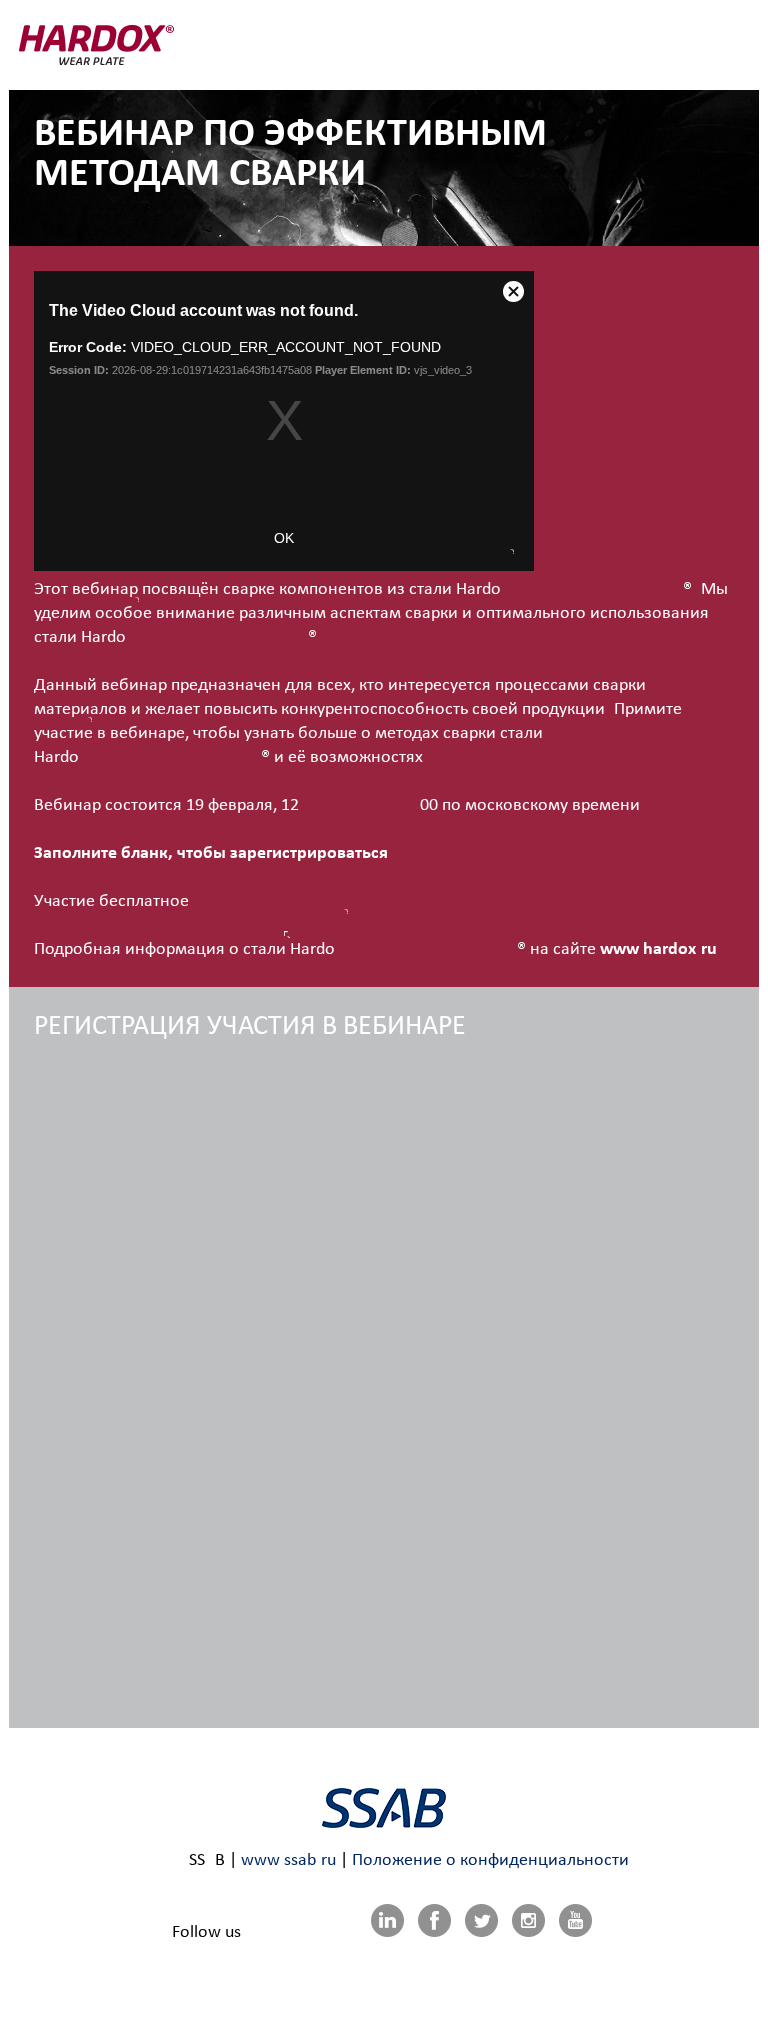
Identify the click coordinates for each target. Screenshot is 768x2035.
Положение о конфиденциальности (490, 1860)
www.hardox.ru (658, 949)
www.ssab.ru (288, 1860)
